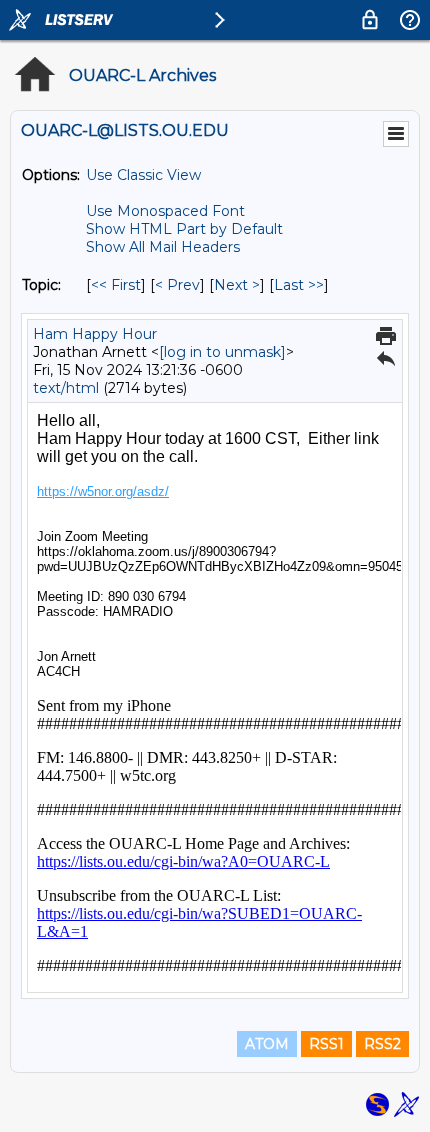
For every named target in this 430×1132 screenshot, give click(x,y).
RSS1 (326, 1044)
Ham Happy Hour (95, 334)
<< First (116, 285)
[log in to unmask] (222, 352)
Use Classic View (143, 175)
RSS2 (382, 1044)
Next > (237, 285)
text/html (66, 388)
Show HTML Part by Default (184, 229)
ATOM (267, 1044)
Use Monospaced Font (165, 211)
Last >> (299, 285)
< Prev (177, 285)
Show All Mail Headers (163, 247)
